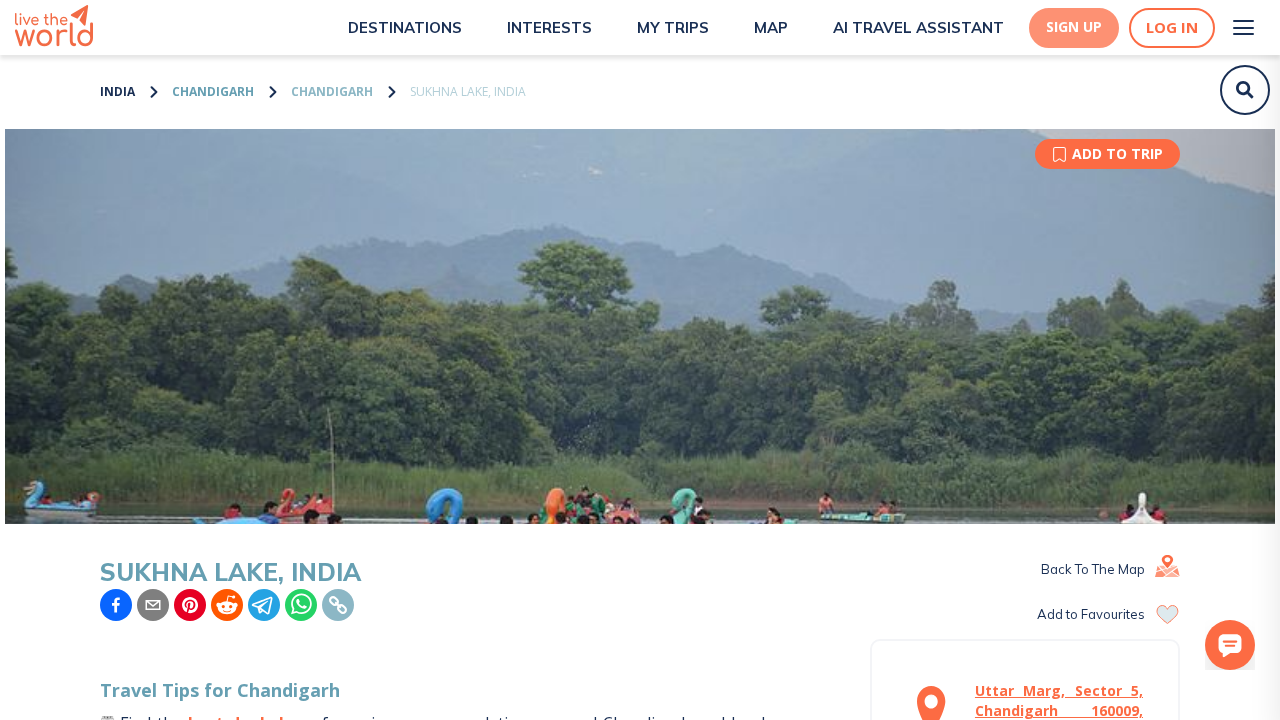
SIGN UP (1074, 27)
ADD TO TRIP (1117, 153)
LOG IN (1172, 27)
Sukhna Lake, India (468, 91)
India (117, 91)
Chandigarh (213, 91)
